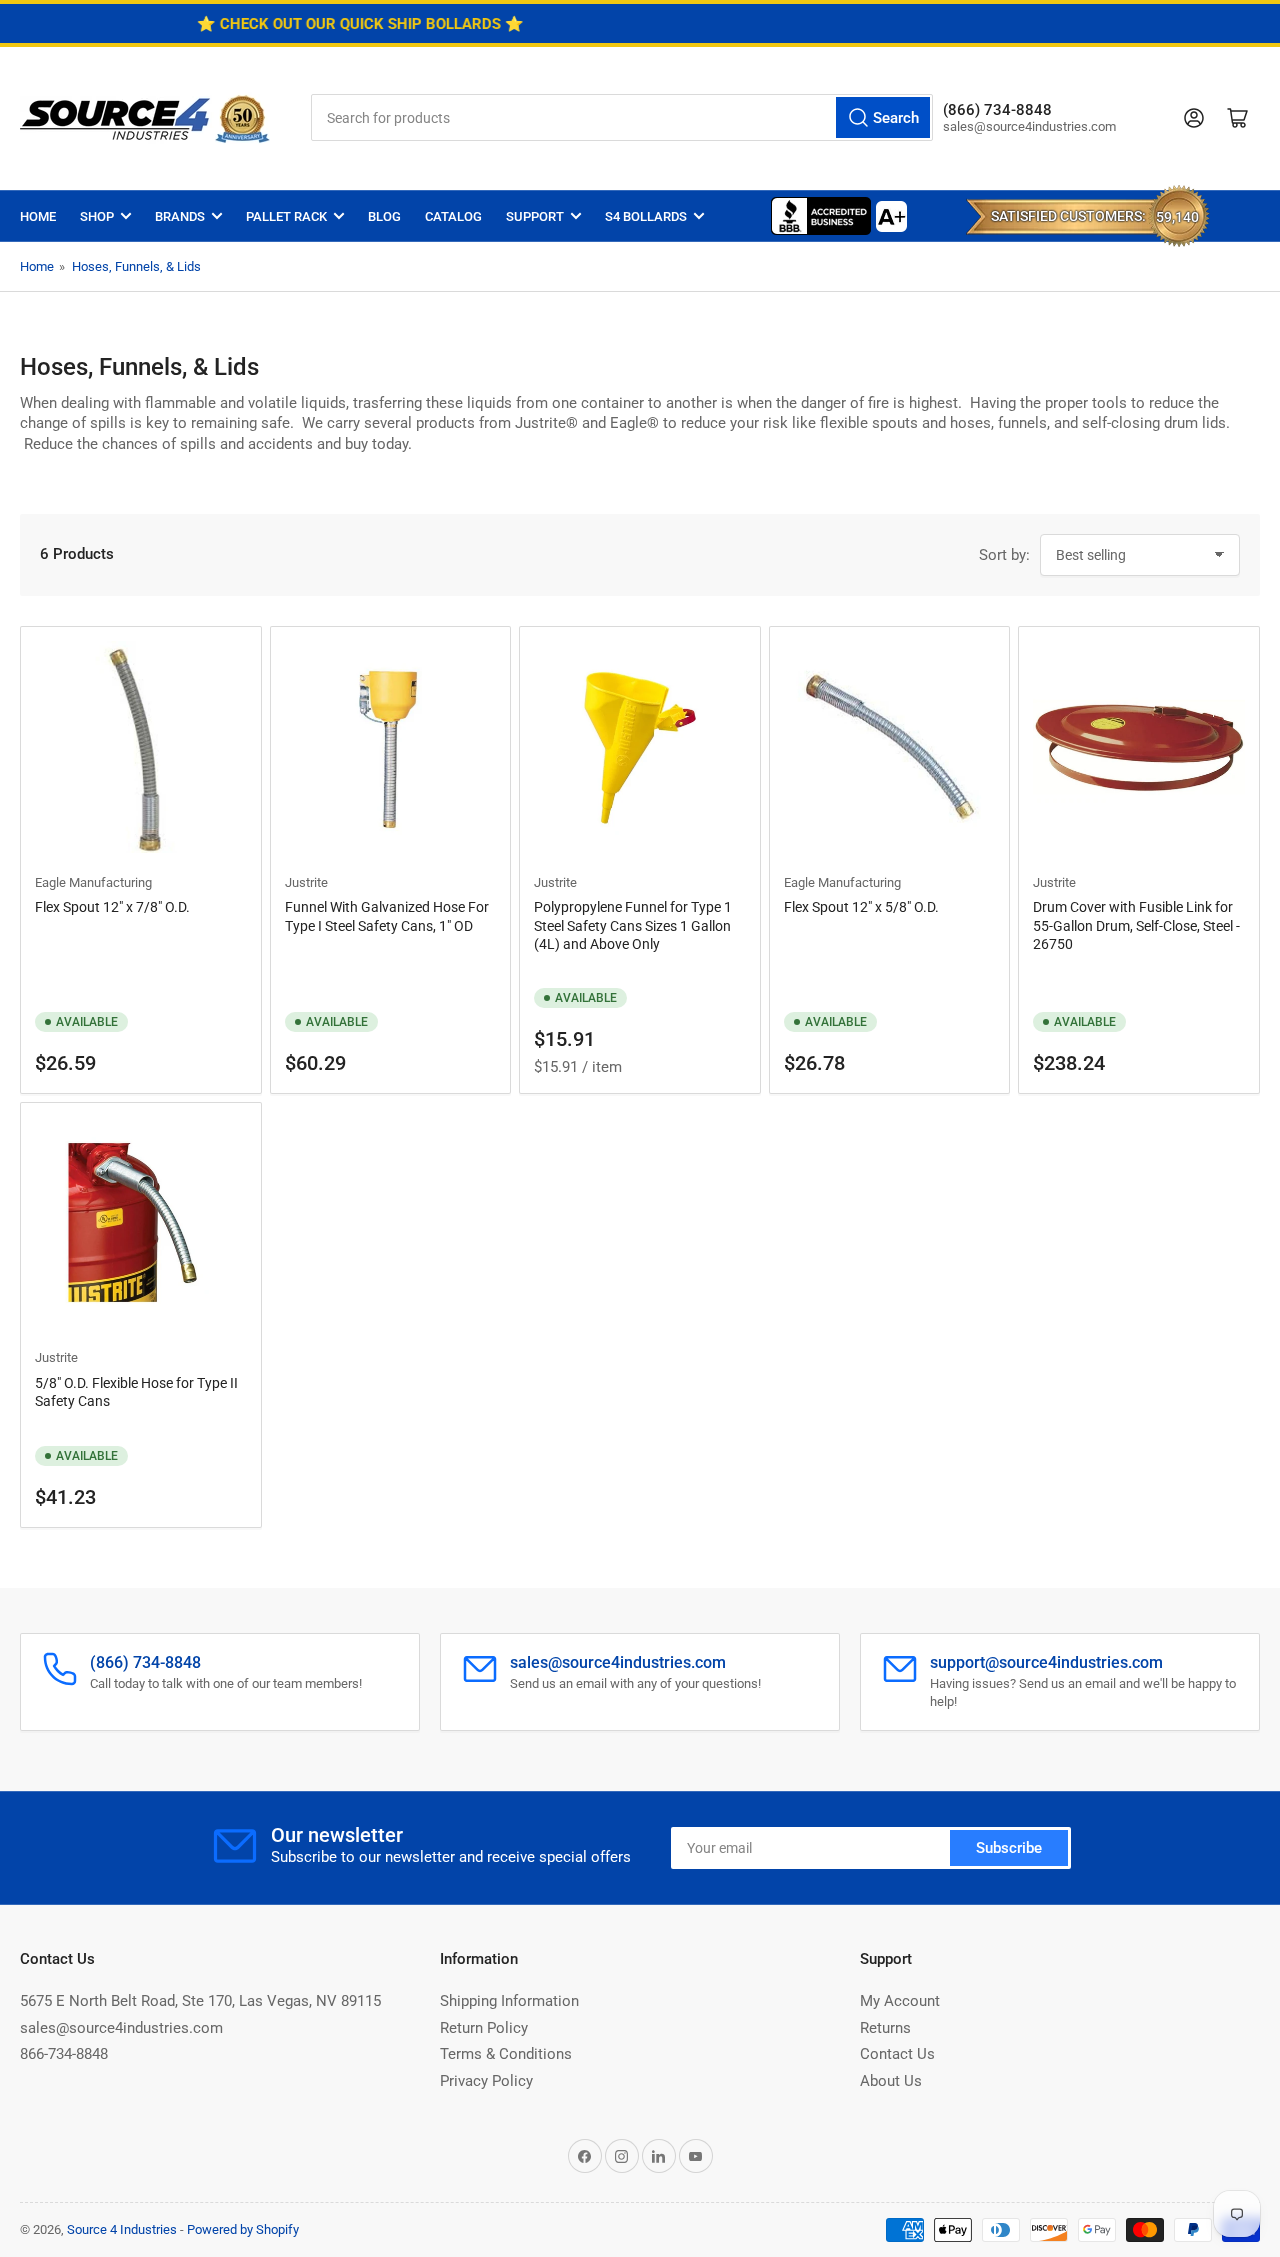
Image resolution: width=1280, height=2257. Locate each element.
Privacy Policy (486, 2081)
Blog (384, 216)
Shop (97, 216)
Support (535, 216)
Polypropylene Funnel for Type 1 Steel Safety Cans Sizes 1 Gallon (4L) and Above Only (633, 925)
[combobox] (622, 117)
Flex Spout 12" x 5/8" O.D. (861, 907)
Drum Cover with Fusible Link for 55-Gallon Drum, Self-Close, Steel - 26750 (1136, 925)
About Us (891, 2081)
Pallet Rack (286, 216)
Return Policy (484, 2028)
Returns (885, 2028)
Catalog (453, 216)
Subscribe (1009, 1848)
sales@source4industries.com (121, 2028)
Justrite (306, 882)
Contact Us (897, 2054)
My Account (900, 2001)
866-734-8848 (64, 2054)
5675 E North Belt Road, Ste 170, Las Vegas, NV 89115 (200, 2001)
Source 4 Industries (122, 2229)
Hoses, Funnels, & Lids (136, 266)
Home (38, 216)
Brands (180, 216)
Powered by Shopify (243, 2229)
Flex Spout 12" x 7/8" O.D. (112, 907)
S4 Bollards (646, 216)
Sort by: (1004, 555)
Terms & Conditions (506, 2054)
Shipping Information (509, 2001)
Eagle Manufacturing (93, 882)
